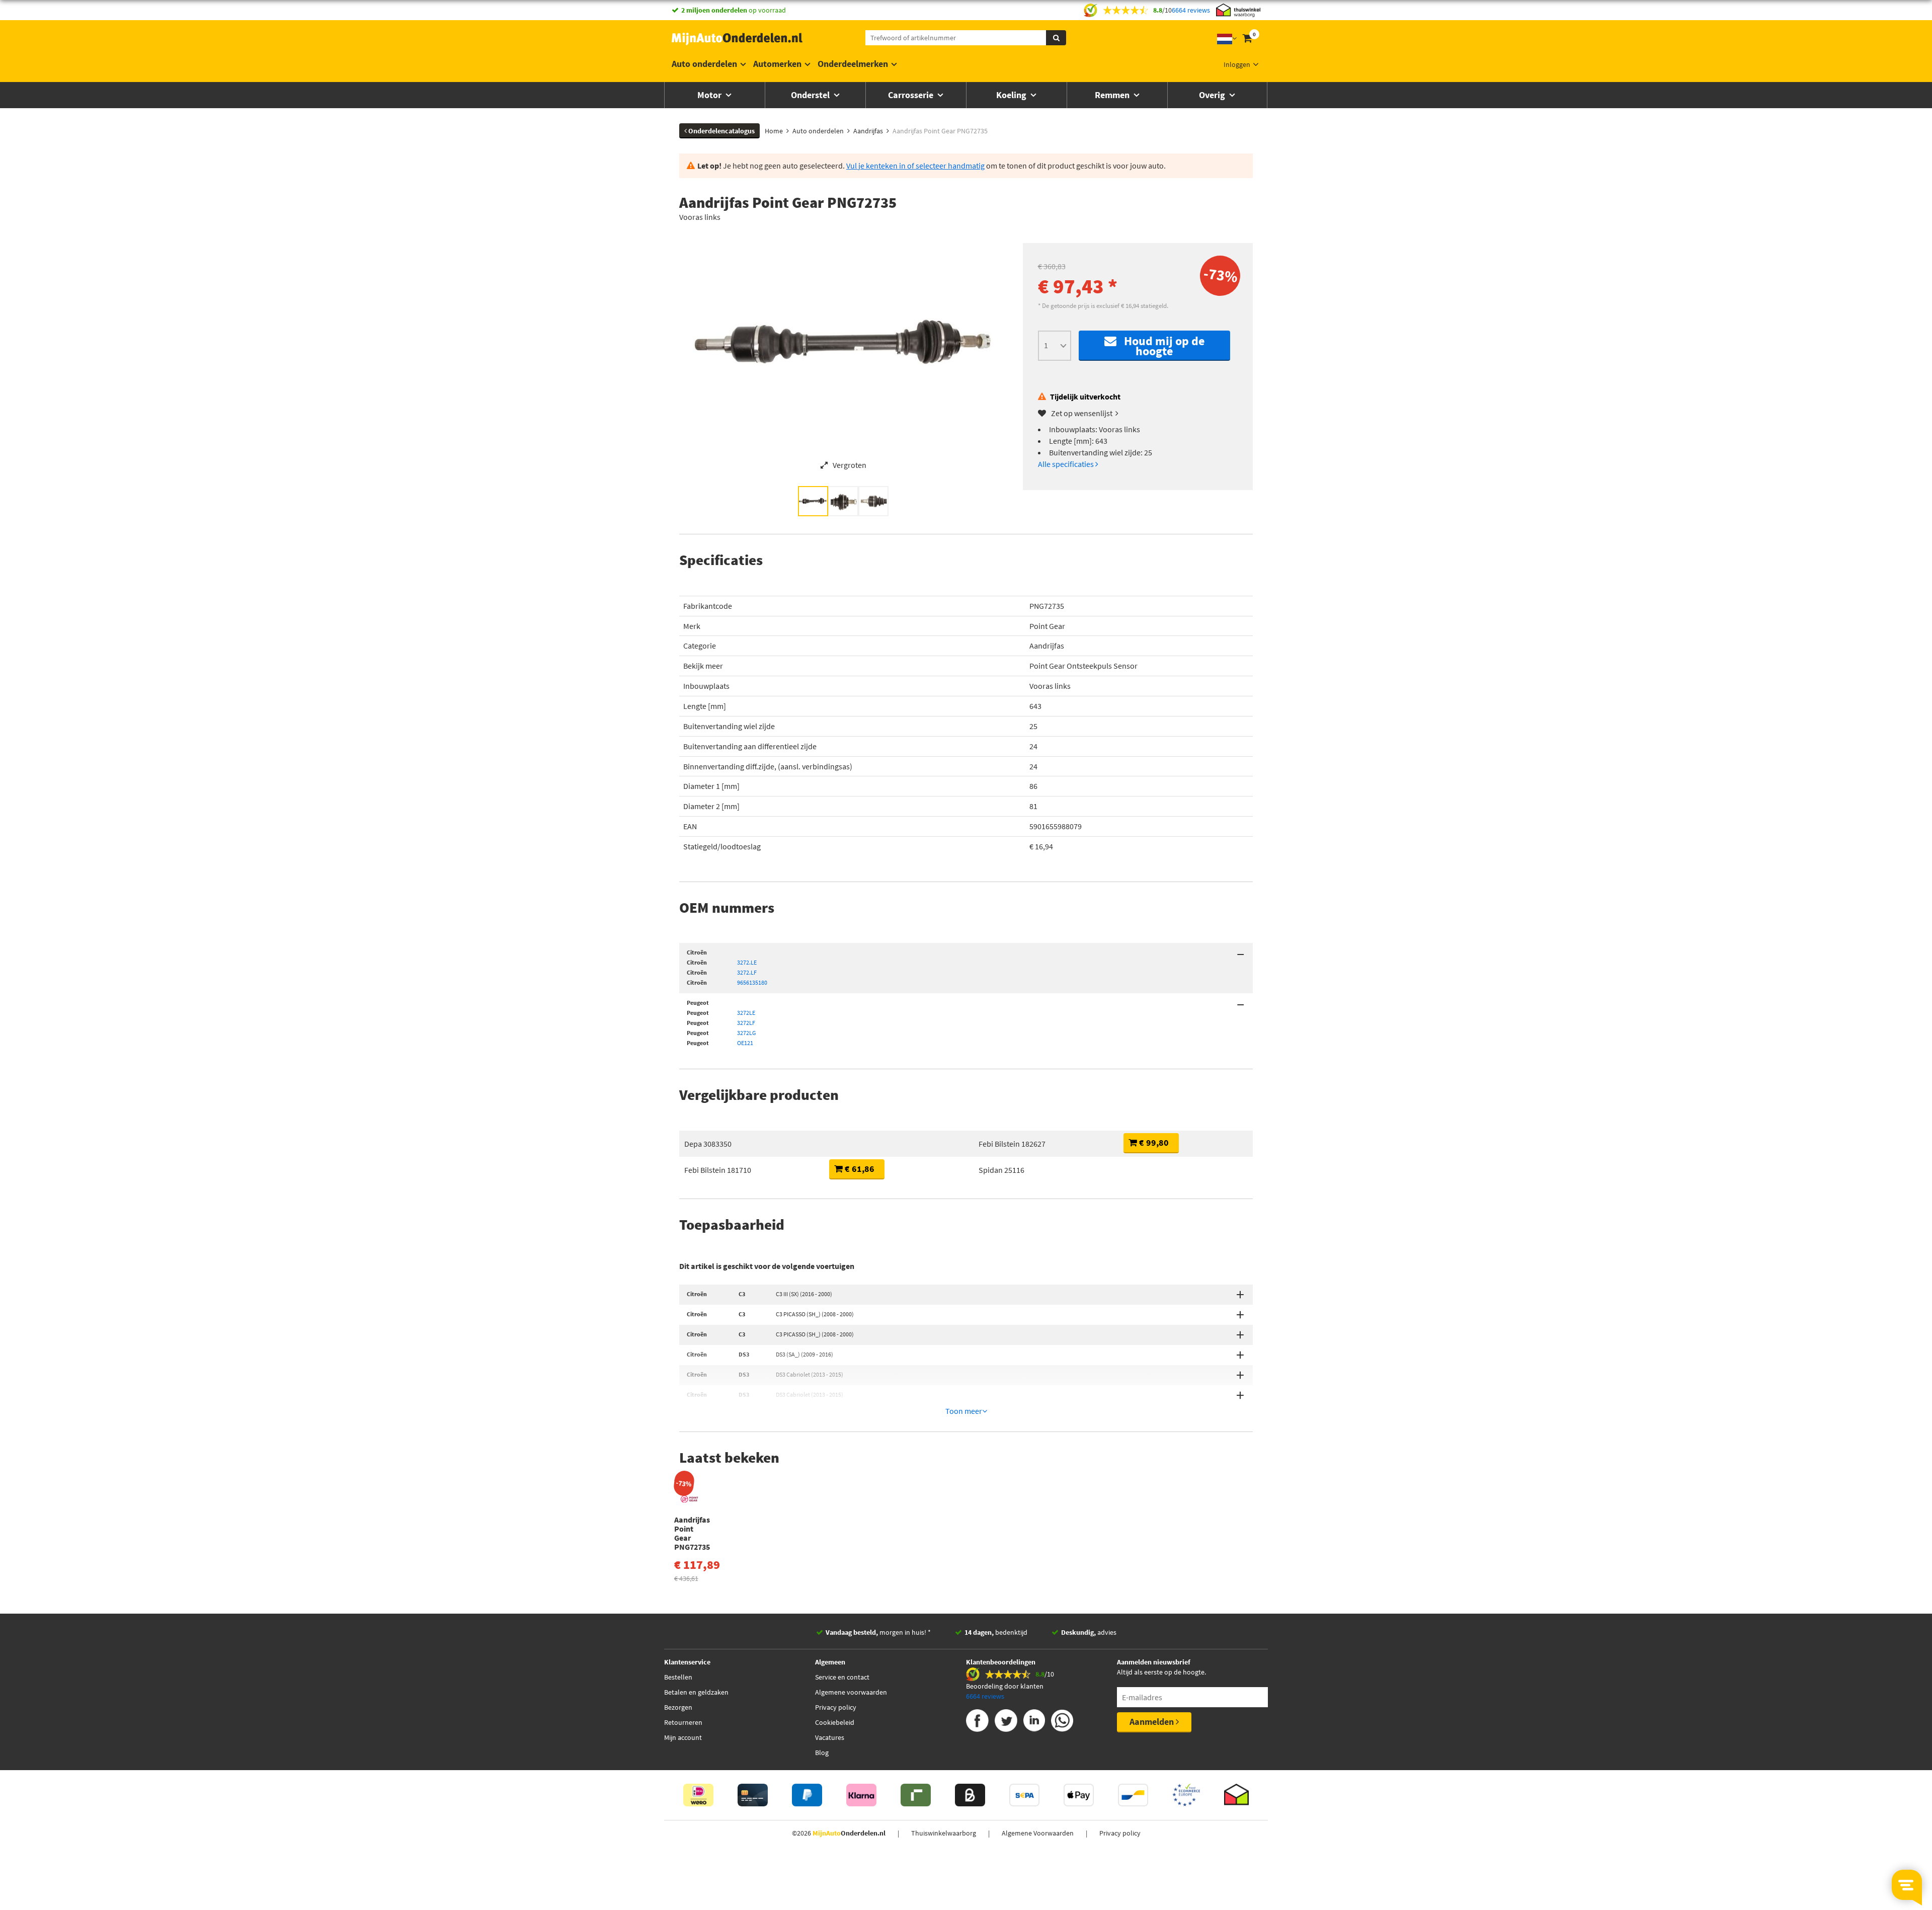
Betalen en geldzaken (696, 1692)
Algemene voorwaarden (851, 1692)
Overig (1213, 95)
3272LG (746, 1033)
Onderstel (811, 95)
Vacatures (830, 1737)
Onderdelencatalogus (721, 131)
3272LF (746, 1023)
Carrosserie (912, 95)
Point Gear (1047, 626)
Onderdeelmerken (853, 64)
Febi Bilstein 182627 (1012, 1144)
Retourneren (683, 1722)
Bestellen (678, 1677)
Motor (710, 95)
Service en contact (842, 1677)
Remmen (1113, 95)
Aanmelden (1153, 1722)
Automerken (777, 64)
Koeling (1012, 95)
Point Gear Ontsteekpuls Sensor (1083, 666)
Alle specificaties (1067, 464)
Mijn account (683, 1737)
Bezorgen (678, 1707)
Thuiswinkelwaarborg (944, 1833)
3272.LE (747, 962)
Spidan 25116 (1001, 1170)
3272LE (746, 1013)
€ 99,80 (1153, 1142)
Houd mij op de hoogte (1160, 346)
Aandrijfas (1047, 646)
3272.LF (747, 972)
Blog (822, 1753)
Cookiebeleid (835, 1722)
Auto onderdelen (704, 64)
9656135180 (752, 982)
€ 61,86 (859, 1169)
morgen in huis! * (878, 1632)
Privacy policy (836, 1707)
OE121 (745, 1043)
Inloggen (1237, 64)
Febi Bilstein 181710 (718, 1170)
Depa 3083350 (708, 1144)
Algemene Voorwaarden (1038, 1833)
